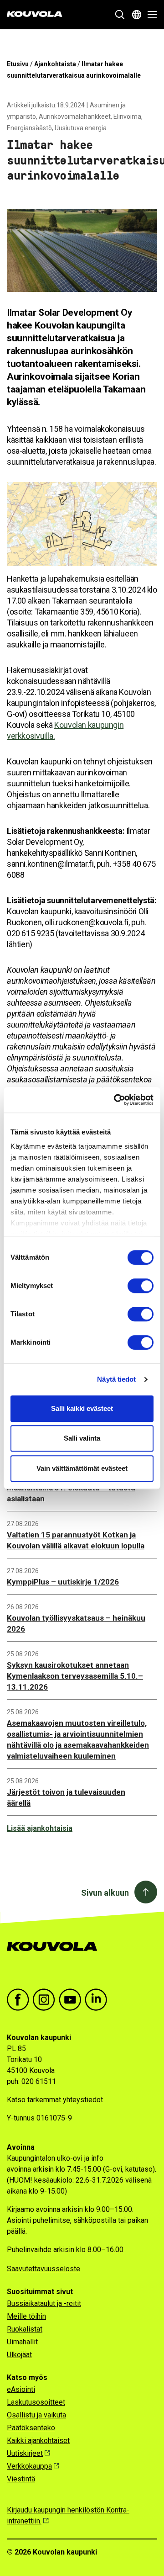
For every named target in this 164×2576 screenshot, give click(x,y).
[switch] (141, 1286)
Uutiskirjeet (25, 2453)
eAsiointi (21, 2389)
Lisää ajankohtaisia (40, 1828)
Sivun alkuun (105, 1893)
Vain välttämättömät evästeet (82, 1468)
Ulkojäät (19, 2355)
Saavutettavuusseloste (44, 2269)
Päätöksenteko (31, 2428)
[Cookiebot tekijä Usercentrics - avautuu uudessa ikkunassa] (116, 1100)
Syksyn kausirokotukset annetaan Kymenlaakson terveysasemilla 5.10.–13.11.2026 (75, 1676)
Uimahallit (22, 2342)
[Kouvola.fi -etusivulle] (56, 1956)
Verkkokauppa (29, 2466)
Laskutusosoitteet (36, 2402)
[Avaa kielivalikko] (137, 15)
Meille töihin (26, 2316)
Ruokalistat (25, 2329)
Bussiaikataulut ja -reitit (44, 2303)
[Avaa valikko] (150, 15)
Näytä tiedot (116, 1379)
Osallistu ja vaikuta (36, 2415)
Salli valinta (82, 1438)
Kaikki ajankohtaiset (38, 2441)
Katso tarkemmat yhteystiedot (55, 2100)
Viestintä (21, 2479)
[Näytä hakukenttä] (120, 15)
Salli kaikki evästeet (82, 1408)
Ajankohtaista (55, 64)
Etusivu (18, 64)
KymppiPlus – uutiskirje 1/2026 (63, 1582)
